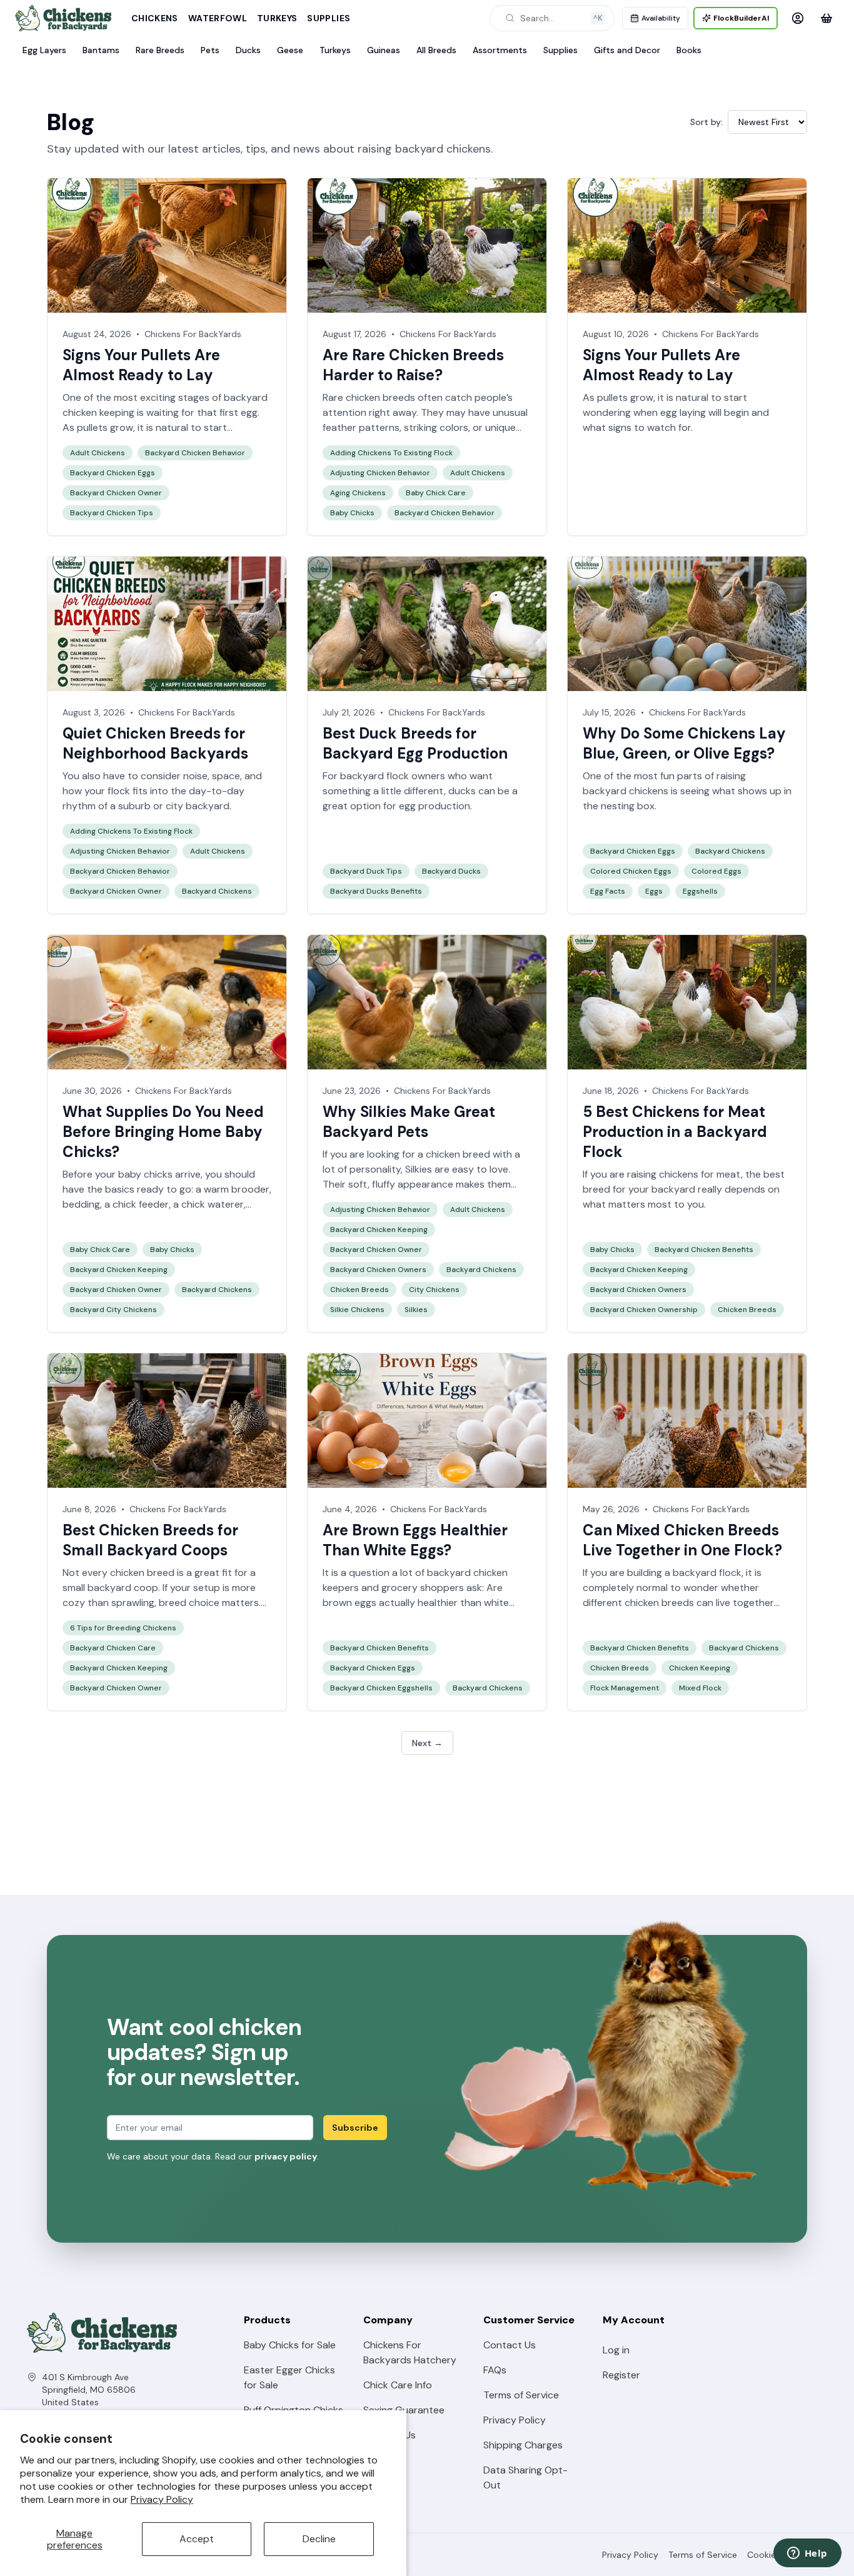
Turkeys (277, 18)
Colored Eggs (716, 871)
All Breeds (436, 50)
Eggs (654, 891)
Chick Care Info (398, 2385)
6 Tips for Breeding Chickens (123, 1628)
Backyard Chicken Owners (378, 1270)
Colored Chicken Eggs (631, 871)
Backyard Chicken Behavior (195, 453)
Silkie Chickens (357, 1310)
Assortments (500, 50)
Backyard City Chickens (113, 1310)
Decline (319, 2539)
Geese (290, 50)
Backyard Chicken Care (113, 1648)
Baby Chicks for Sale (290, 2345)
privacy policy (286, 2156)
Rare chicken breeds (369, 397)
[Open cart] (826, 18)
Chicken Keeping (700, 1668)
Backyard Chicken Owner (116, 493)
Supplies (329, 18)
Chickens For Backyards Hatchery (410, 2352)
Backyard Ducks (451, 871)
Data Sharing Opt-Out (525, 2478)
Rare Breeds (160, 50)
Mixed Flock (700, 1688)
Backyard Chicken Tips (112, 513)
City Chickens (434, 1290)
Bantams (101, 50)
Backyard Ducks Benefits (376, 891)
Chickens (155, 18)
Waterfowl (218, 18)
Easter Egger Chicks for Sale (289, 2377)
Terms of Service (521, 2395)
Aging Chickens (358, 493)
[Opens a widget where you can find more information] (807, 2554)
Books (689, 50)
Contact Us (510, 2345)
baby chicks (145, 1174)
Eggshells (700, 891)
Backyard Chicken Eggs (113, 473)
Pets (210, 50)
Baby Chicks (352, 513)
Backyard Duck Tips (366, 871)
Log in (616, 2350)
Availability (661, 18)
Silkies (419, 1169)
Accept (197, 2539)
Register (621, 2375)
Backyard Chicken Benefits (704, 1250)
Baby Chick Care (436, 493)
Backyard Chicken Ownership (644, 1310)
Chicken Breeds (359, 1290)
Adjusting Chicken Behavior (380, 473)
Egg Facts (608, 891)
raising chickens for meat (684, 1174)
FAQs (495, 2370)
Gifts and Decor (627, 50)
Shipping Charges (523, 2445)
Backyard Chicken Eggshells (381, 1688)
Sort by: (706, 122)
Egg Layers (44, 50)
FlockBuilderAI (741, 18)
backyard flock (707, 1573)
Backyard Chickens (217, 891)
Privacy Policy (162, 2499)
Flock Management (625, 1688)
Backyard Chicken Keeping (119, 1270)
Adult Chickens (98, 453)
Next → (427, 1743)
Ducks (248, 50)
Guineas (384, 50)
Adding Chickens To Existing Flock (391, 453)
